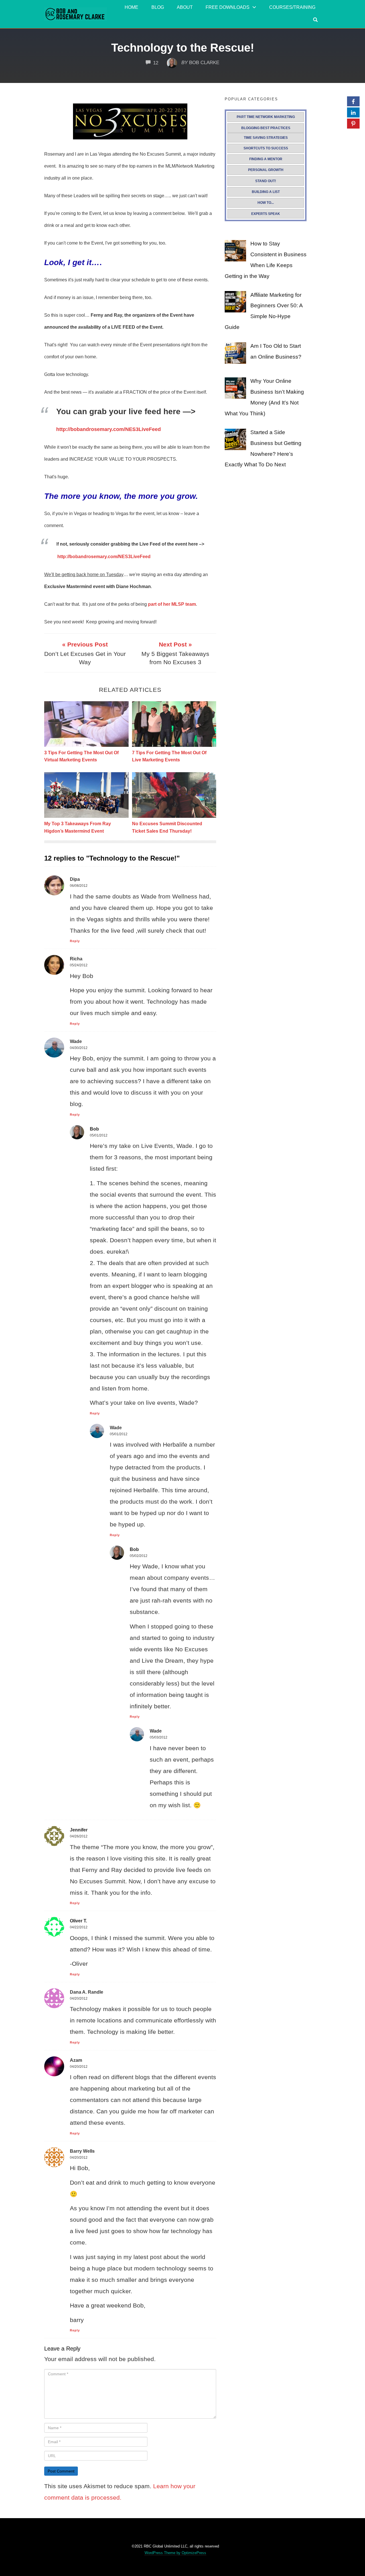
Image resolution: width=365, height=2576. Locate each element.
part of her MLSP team (172, 604)
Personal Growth (266, 170)
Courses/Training (292, 7)
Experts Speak (266, 214)
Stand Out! (266, 181)
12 (156, 63)
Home (131, 7)
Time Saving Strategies (266, 138)
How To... (266, 203)
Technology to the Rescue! (183, 48)
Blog (158, 7)
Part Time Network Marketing (266, 117)
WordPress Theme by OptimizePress (175, 2553)
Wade (76, 1041)
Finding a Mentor (266, 159)
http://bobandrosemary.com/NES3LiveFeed (109, 429)
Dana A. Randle (87, 1992)
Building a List (266, 192)
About (185, 7)
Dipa (75, 879)
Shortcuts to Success (266, 148)
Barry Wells (82, 2151)
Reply (75, 941)
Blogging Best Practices (266, 128)
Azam (76, 2060)
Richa (76, 959)
